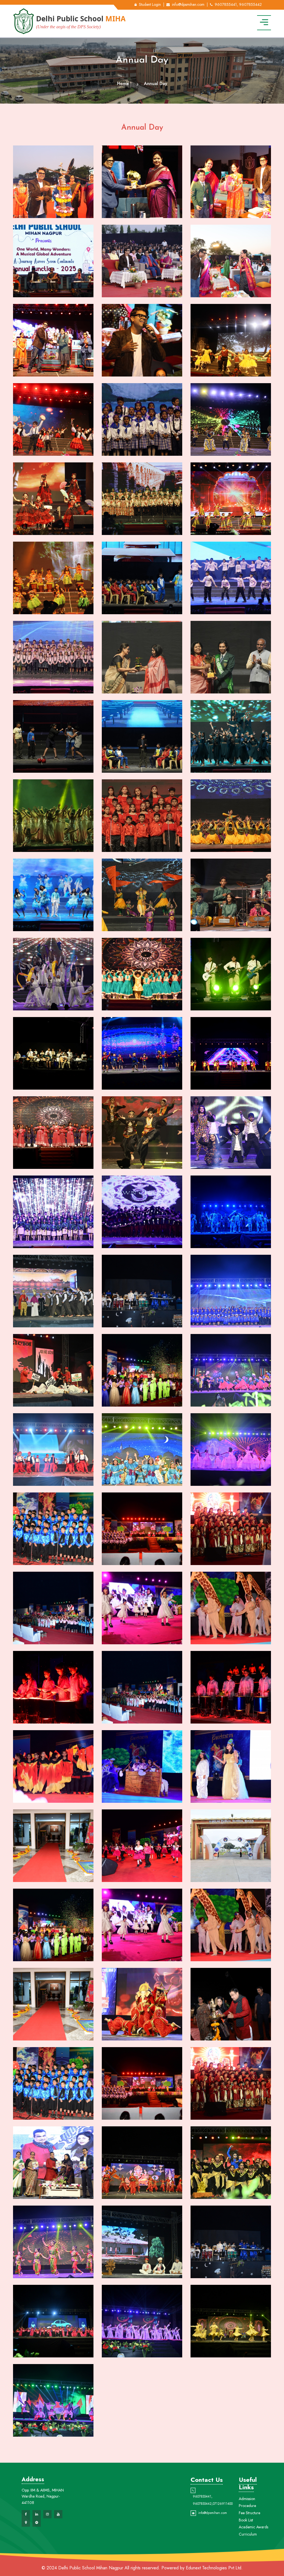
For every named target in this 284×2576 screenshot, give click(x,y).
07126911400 (223, 2504)
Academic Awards (253, 2527)
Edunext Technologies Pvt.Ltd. (214, 2568)
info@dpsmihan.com (188, 4)
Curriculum (248, 2534)
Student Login (150, 4)
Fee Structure (249, 2513)
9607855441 (202, 2496)
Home (123, 84)
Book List (246, 2520)
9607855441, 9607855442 (238, 4)
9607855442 (202, 2504)
